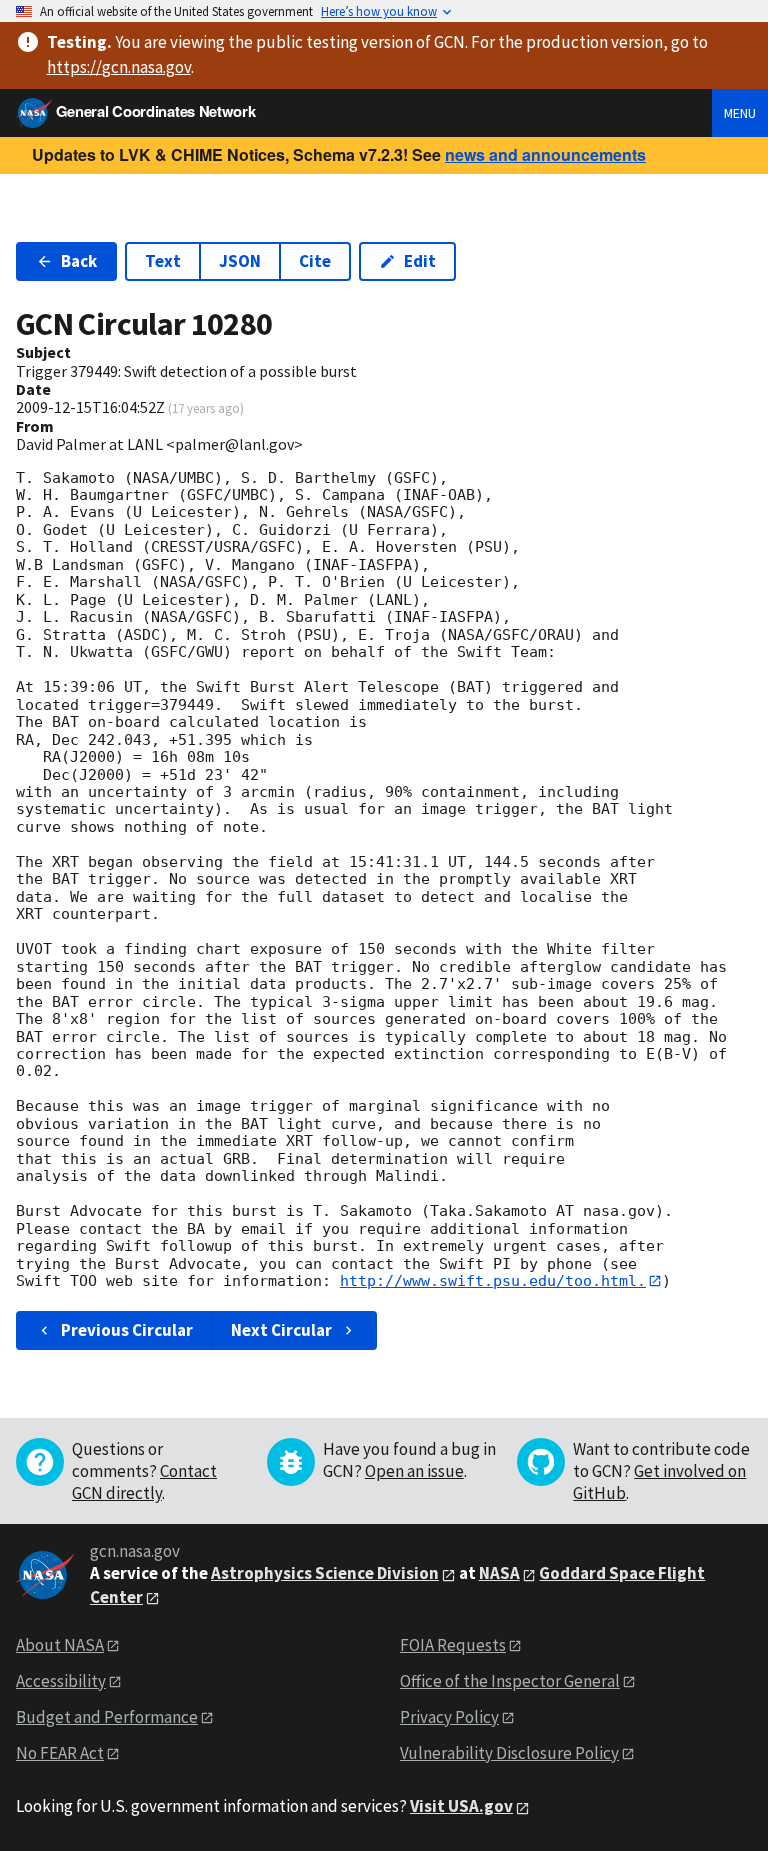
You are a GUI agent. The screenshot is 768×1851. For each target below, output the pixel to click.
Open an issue (414, 1471)
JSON (240, 261)
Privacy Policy (449, 1717)
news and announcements (545, 154)
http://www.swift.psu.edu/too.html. (493, 1281)
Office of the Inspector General (510, 1681)
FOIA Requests (453, 1645)
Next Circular (281, 1330)
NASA (499, 1573)
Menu (740, 113)
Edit (420, 261)
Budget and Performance (107, 1717)
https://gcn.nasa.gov (119, 67)
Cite (315, 261)
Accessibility (61, 1681)
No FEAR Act (60, 1753)
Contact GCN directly (144, 1482)
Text (163, 261)
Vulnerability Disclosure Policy (509, 1753)
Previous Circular (127, 1330)
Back (79, 261)
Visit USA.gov (461, 1806)
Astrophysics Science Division (325, 1573)
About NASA (60, 1645)
